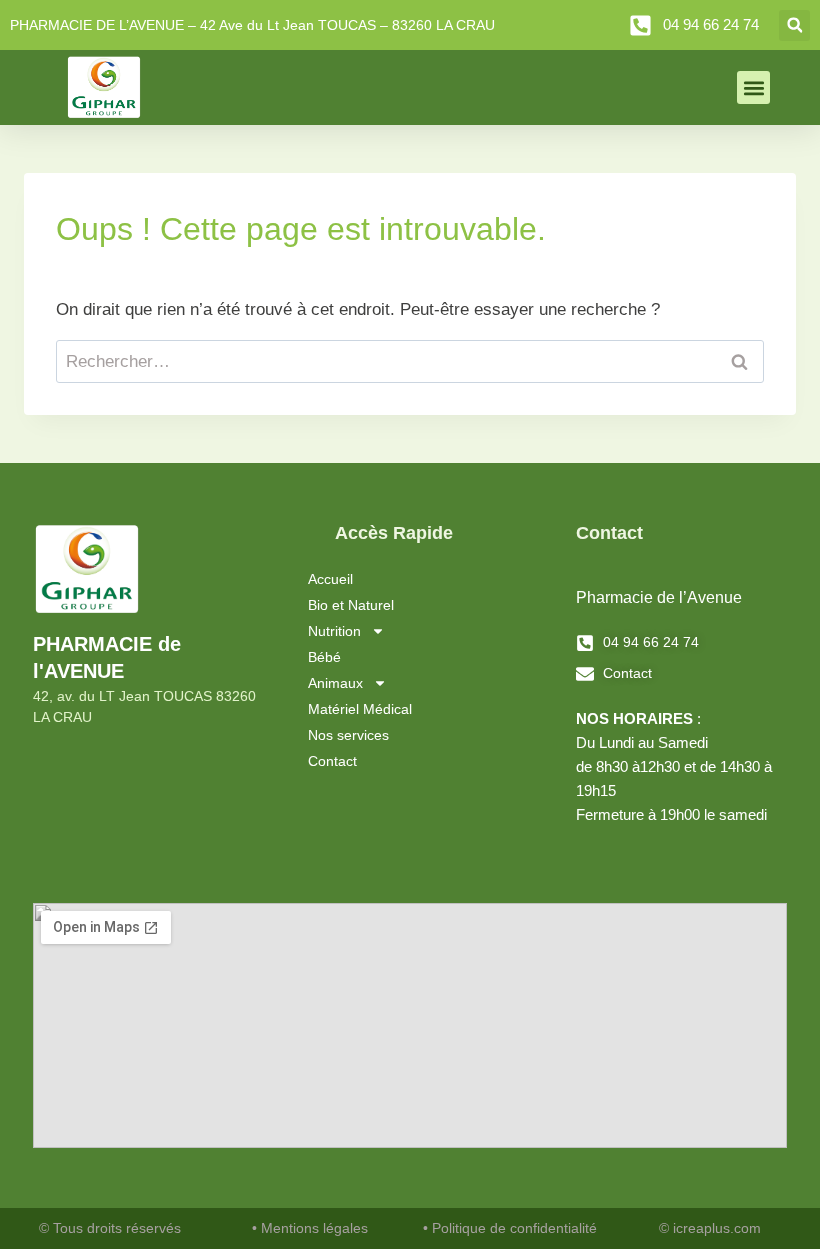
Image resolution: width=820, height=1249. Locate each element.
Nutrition (334, 631)
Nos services (348, 735)
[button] (794, 25)
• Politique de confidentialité (510, 1228)
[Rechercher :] (410, 361)
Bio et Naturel (351, 605)
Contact (332, 761)
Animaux (335, 683)
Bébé (324, 657)
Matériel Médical (360, 709)
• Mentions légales (310, 1228)
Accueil (330, 579)
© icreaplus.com (710, 1228)
